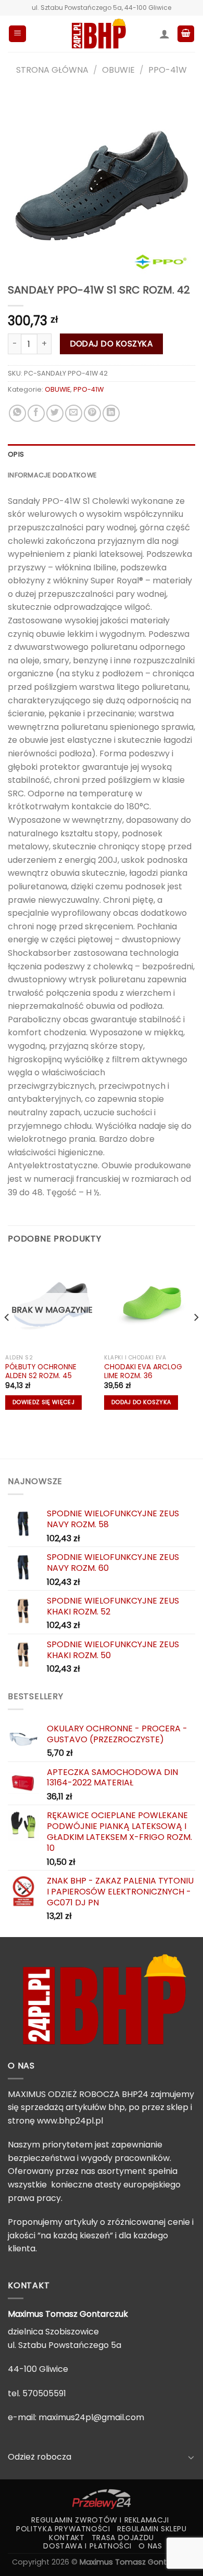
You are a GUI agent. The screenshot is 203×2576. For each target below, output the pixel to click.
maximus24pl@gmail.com (91, 2417)
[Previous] (7, 1338)
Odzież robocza (40, 2457)
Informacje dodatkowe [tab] (52, 475)
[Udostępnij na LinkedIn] (111, 413)
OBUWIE (118, 70)
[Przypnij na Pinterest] (92, 413)
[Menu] (17, 34)
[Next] (196, 1338)
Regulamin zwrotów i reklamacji (100, 2520)
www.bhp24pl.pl (70, 2121)
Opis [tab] (16, 454)
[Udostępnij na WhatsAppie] (17, 413)
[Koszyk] (186, 34)
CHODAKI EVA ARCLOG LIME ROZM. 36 (143, 1372)
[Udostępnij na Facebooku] (36, 413)
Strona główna (52, 70)
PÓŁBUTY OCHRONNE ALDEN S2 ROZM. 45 (41, 1372)
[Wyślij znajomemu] (74, 413)
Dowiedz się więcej (43, 1402)
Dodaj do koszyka (111, 344)
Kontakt (67, 2538)
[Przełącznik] (191, 2457)
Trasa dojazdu (123, 2538)
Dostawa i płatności (87, 2546)
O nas (150, 2546)
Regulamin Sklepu (152, 2529)
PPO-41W (168, 70)
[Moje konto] (164, 34)
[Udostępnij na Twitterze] (55, 413)
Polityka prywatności (63, 2529)
